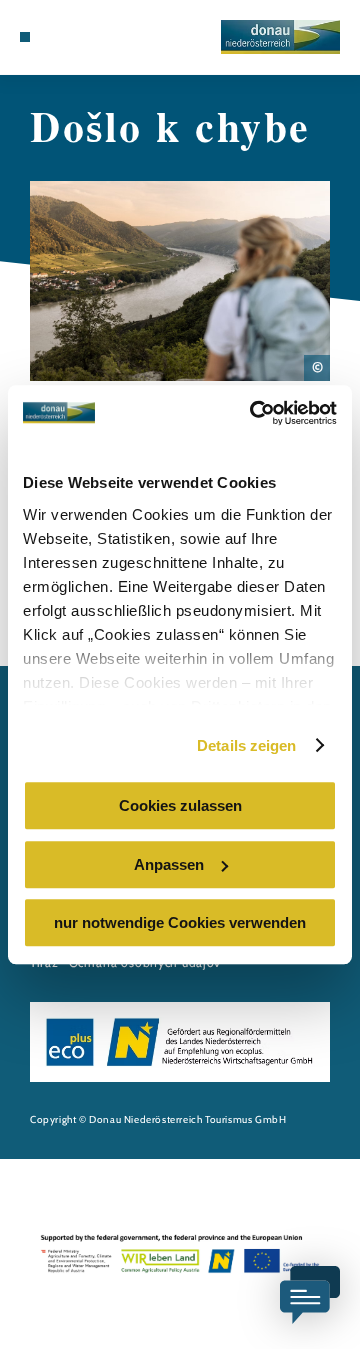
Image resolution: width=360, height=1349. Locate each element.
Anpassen (169, 864)
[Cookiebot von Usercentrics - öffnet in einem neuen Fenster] (254, 413)
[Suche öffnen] (85, 37)
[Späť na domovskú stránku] (280, 37)
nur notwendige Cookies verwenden (180, 922)
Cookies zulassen (180, 805)
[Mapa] (55, 37)
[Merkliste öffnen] (70, 37)
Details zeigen (246, 745)
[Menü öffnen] (25, 37)
